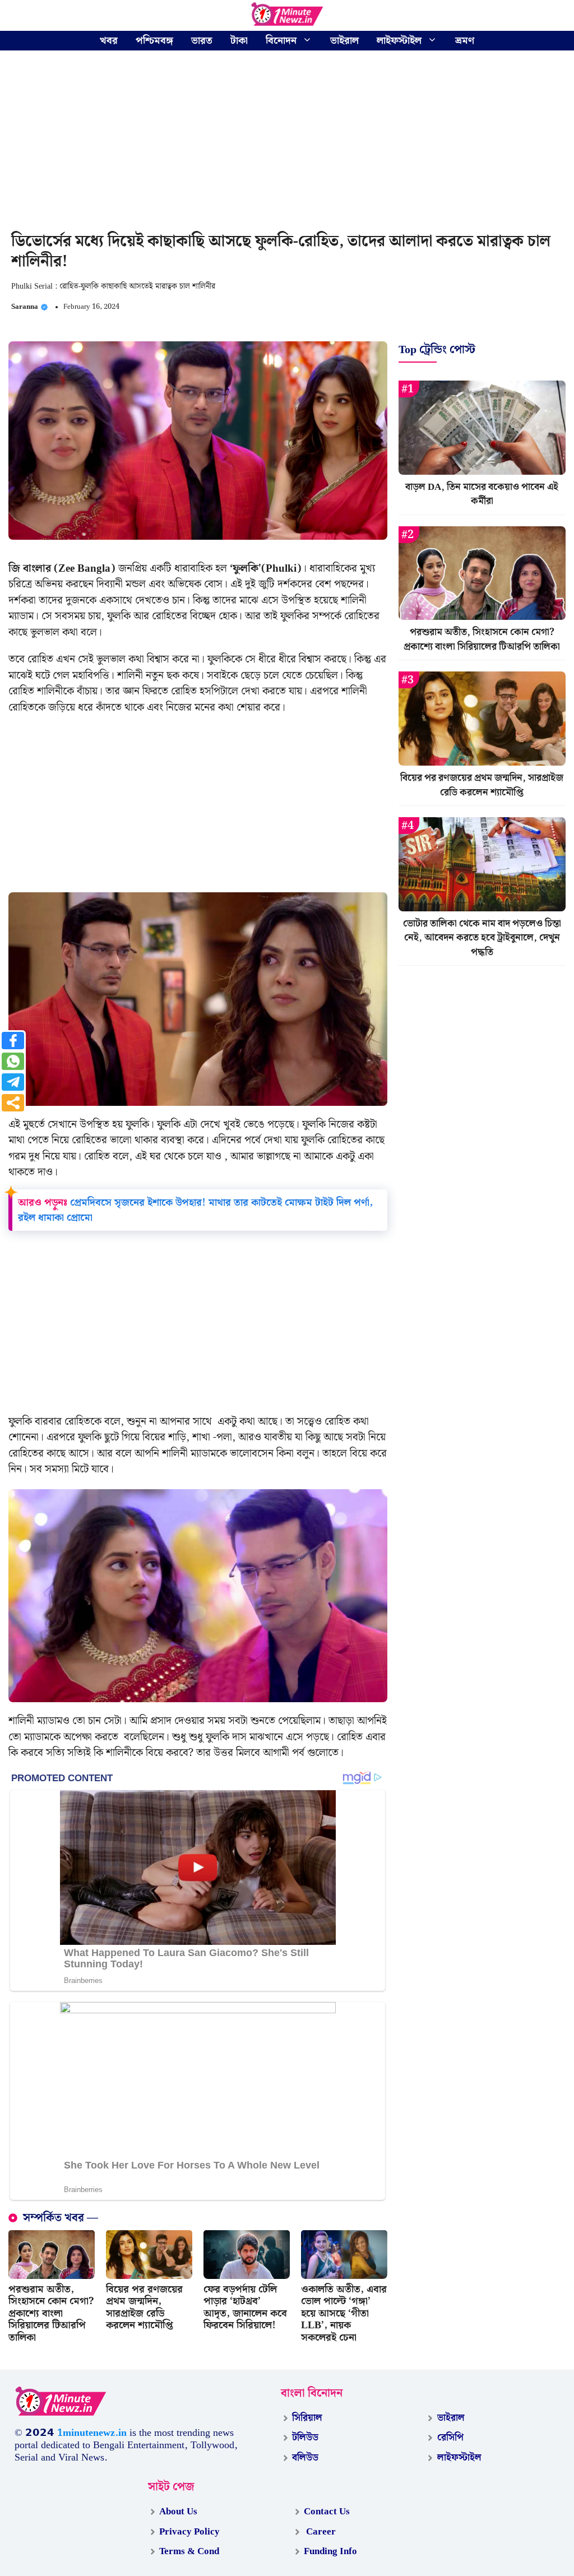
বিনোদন (281, 41)
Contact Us (327, 2512)
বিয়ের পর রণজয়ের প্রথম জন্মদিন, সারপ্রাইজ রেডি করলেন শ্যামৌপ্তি (144, 2308)
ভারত (202, 41)
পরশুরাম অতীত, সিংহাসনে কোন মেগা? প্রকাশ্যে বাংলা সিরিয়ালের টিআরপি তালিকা (51, 2313)
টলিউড (305, 2438)
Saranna (25, 307)
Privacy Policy (189, 2532)
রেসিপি (450, 2438)
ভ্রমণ (465, 41)
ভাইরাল (344, 41)
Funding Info (330, 2551)
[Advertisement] (287, 143)
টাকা (239, 41)
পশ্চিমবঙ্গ (154, 41)
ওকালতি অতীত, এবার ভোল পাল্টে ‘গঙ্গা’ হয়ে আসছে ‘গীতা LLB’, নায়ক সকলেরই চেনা (344, 2313)
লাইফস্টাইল (399, 41)
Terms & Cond (189, 2551)
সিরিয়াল (307, 2418)
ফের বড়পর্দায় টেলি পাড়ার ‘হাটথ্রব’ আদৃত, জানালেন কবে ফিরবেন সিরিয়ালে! (245, 2308)
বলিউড (305, 2458)
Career (320, 2532)
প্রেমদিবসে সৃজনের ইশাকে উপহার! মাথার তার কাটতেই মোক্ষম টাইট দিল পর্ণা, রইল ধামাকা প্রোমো (195, 1210)
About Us (178, 2512)
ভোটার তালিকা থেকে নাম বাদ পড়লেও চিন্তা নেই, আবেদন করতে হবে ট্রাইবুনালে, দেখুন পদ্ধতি (482, 938)
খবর (109, 41)
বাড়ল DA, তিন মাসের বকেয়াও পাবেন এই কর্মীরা (482, 494)
